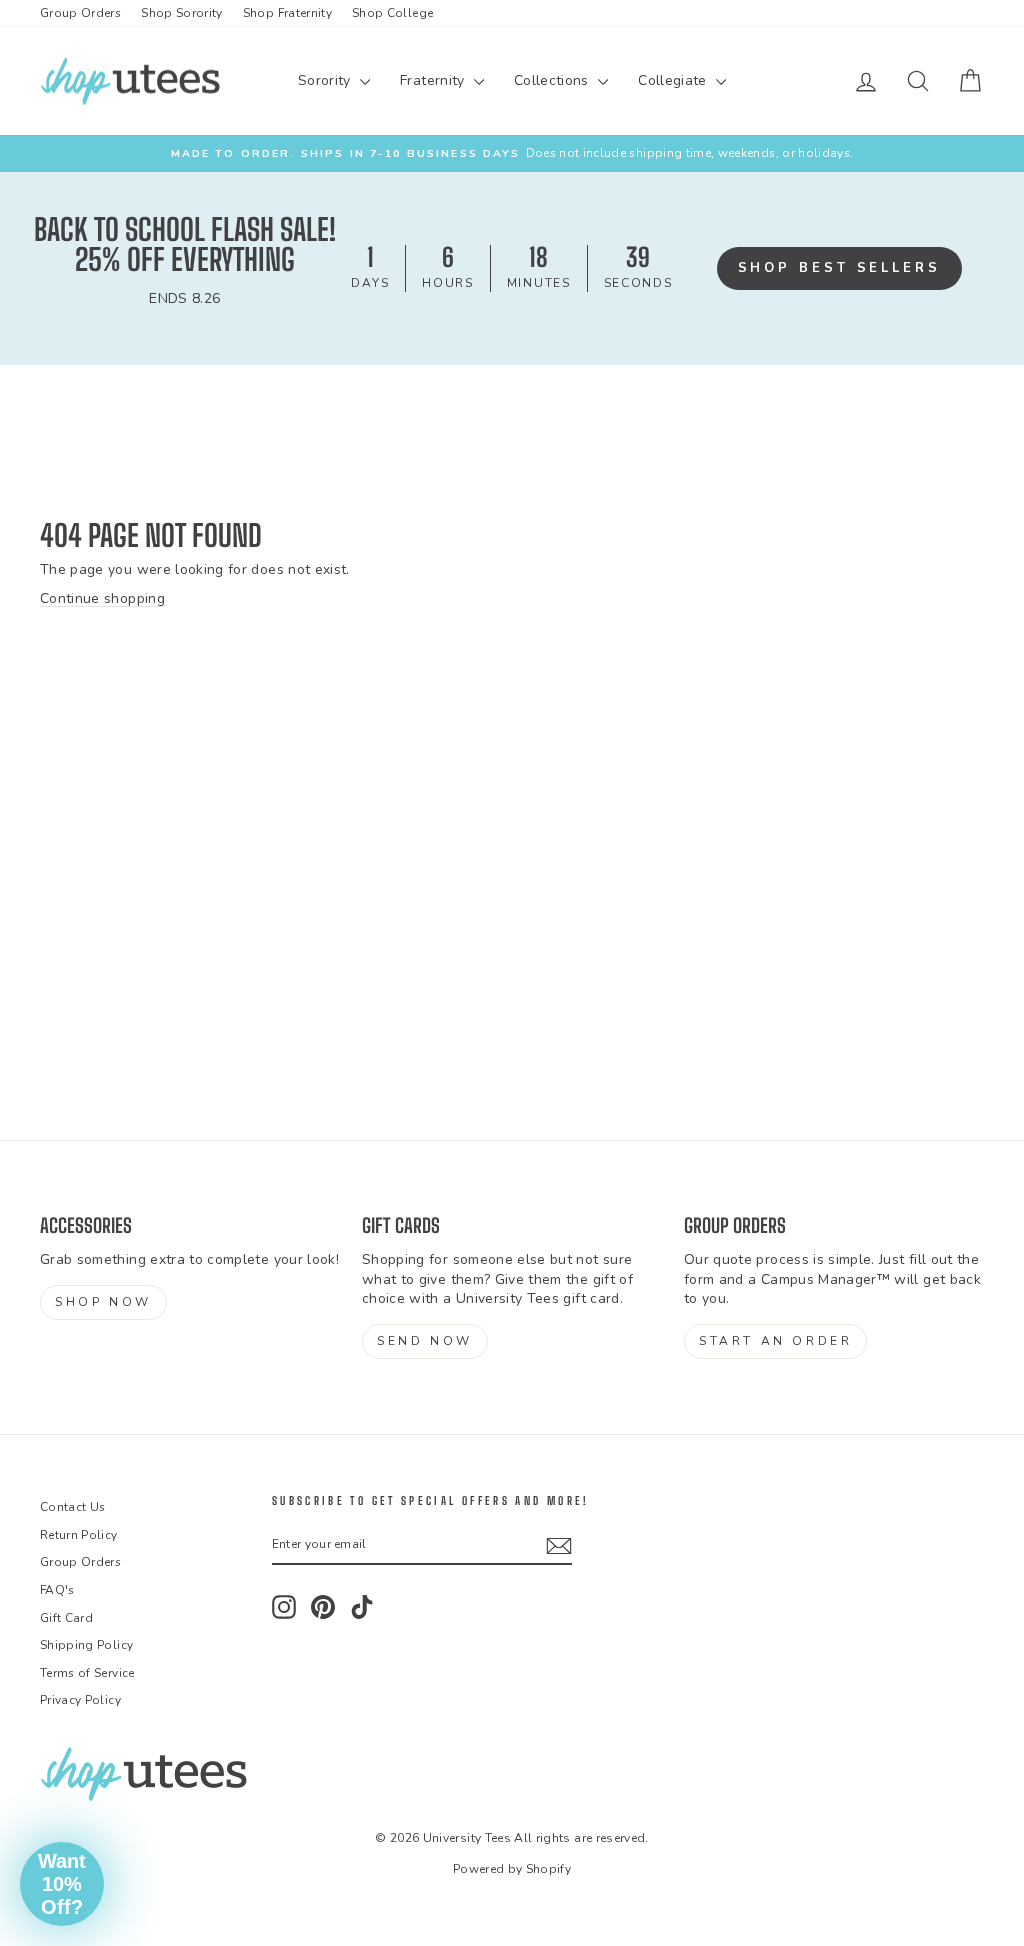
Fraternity (434, 80)
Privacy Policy (80, 1700)
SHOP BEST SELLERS (839, 268)
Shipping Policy (86, 1645)
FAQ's (57, 1590)
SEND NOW (425, 1341)
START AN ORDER (775, 1341)
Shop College (392, 13)
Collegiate (674, 80)
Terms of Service (87, 1673)
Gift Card (66, 1618)
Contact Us (73, 1507)
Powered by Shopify (512, 1869)
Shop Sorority (182, 13)
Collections (553, 80)
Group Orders (80, 13)
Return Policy (79, 1535)
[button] (62, 1884)
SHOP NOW (103, 1302)
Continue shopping (102, 598)
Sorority (326, 80)
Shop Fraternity (287, 13)
